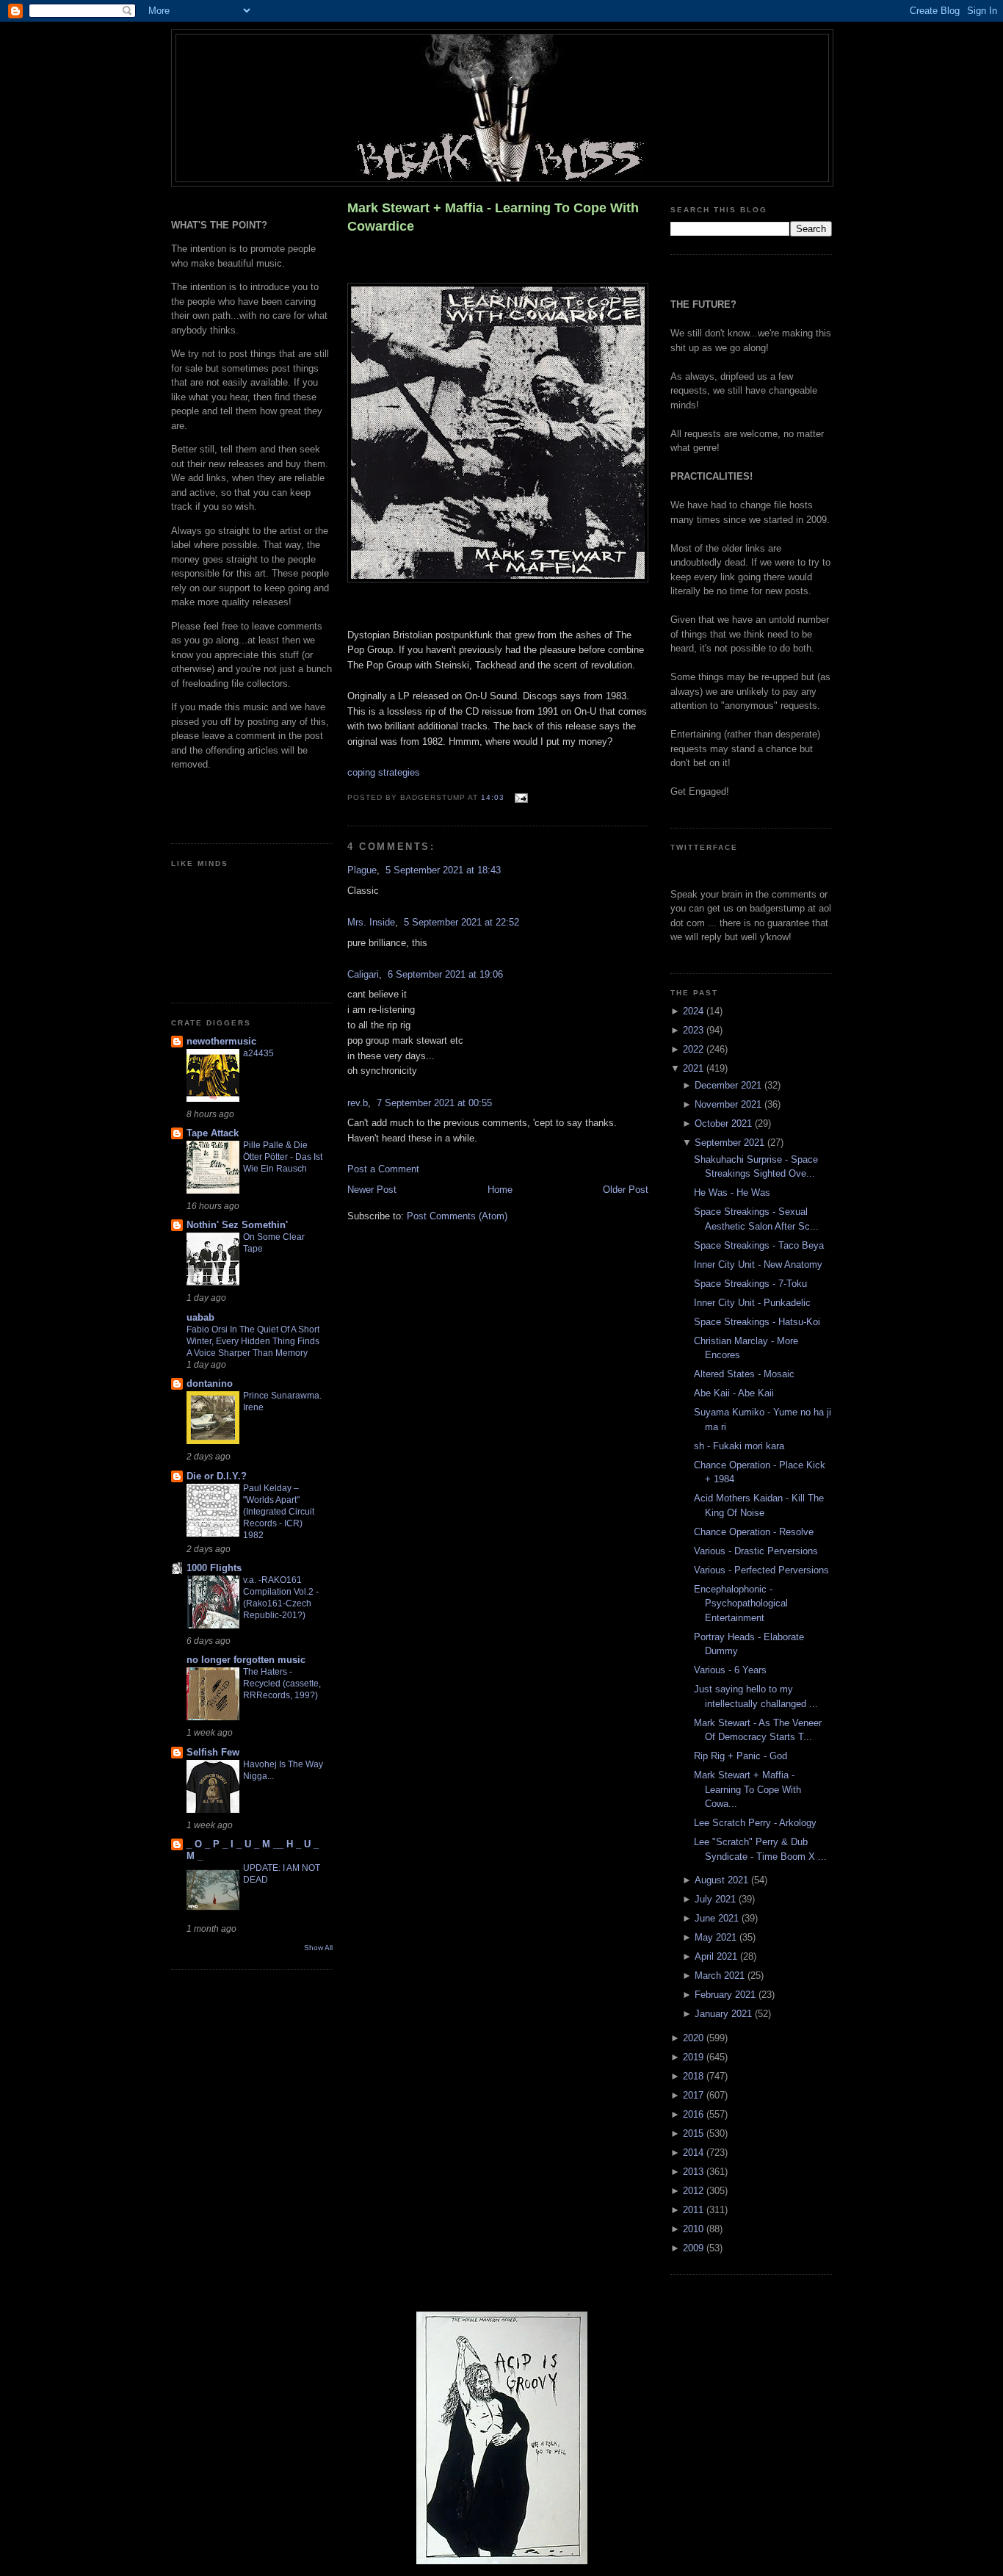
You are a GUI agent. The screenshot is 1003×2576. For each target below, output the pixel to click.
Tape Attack (213, 1133)
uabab (200, 1317)
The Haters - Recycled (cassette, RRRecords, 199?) (282, 1684)
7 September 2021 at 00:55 (434, 1103)
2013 (695, 2172)
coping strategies (384, 772)
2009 (695, 2248)
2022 (695, 1049)
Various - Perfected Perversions (761, 1570)
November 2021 (729, 1104)
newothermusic (221, 1041)
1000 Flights (214, 1568)
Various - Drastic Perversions (756, 1551)
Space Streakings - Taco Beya (759, 1245)
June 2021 (718, 1918)
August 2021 (723, 1880)
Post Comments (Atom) (457, 1216)
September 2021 (731, 1143)
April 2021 (717, 1956)
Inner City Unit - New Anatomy (758, 1264)
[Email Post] (519, 797)
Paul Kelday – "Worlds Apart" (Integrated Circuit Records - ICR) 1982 (279, 1512)
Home (500, 1190)
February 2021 (727, 1995)
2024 (695, 1011)
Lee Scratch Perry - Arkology (755, 1823)
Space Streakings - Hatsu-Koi (757, 1322)
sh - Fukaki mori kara (739, 1446)
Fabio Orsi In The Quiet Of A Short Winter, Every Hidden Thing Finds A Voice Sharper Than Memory (253, 1341)
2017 (695, 2095)
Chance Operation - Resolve (754, 1532)
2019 (695, 2057)
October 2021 (725, 1123)
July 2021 (717, 1899)
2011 (695, 2210)
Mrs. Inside (371, 922)
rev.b (358, 1103)
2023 (695, 1030)
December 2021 (729, 1085)
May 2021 (717, 1937)
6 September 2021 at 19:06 (445, 974)
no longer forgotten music (246, 1660)
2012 (695, 2191)
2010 (695, 2229)
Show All (318, 1948)
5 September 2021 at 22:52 (461, 922)
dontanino (210, 1383)
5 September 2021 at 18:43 (443, 870)
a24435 (258, 1053)
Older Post (626, 1190)
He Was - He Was (732, 1193)
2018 (695, 2076)
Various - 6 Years (730, 1670)
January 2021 (725, 2014)
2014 (695, 2153)
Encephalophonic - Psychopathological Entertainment (741, 1603)
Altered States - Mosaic (744, 1374)
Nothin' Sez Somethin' (237, 1225)
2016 (695, 2114)
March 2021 (721, 1976)
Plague (362, 870)
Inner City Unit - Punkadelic (752, 1303)
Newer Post (372, 1190)
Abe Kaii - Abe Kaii (734, 1393)
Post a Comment (383, 1169)
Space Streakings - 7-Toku (750, 1284)
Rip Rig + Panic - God (741, 1756)
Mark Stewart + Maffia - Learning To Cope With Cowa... (747, 1789)
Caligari (363, 974)
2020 (695, 2038)
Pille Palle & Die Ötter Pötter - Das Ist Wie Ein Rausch (283, 1157)
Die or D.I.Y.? (217, 1476)
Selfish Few (213, 1752)
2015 (695, 2133)
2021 (695, 1068)
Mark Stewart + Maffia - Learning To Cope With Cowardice (493, 217)
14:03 (493, 797)
